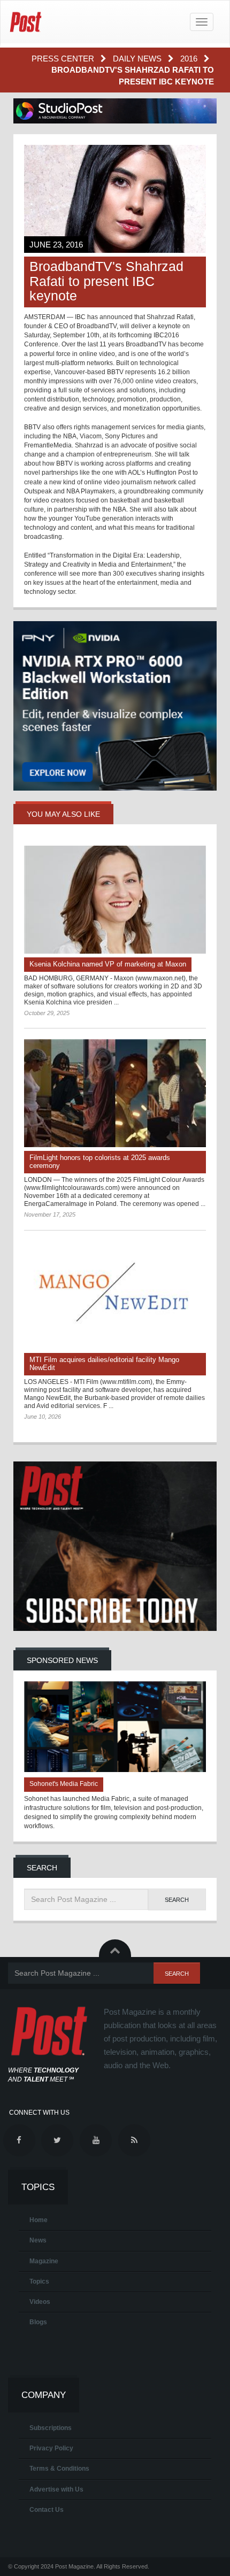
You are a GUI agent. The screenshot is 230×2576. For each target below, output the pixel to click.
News (38, 2240)
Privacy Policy (51, 2448)
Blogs (38, 2322)
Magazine (44, 2261)
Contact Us (47, 2510)
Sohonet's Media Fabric (64, 1784)
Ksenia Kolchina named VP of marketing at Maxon (108, 964)
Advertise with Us (56, 2489)
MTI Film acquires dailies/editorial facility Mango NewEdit (104, 1364)
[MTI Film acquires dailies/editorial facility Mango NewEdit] (115, 1295)
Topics (39, 2281)
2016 (190, 59)
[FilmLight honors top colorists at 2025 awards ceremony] (115, 1093)
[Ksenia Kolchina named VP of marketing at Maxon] (115, 900)
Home (39, 2220)
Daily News (138, 59)
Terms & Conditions (59, 2469)
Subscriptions (51, 2428)
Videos (40, 2302)
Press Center (64, 59)
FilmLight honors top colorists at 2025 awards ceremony (100, 1162)
